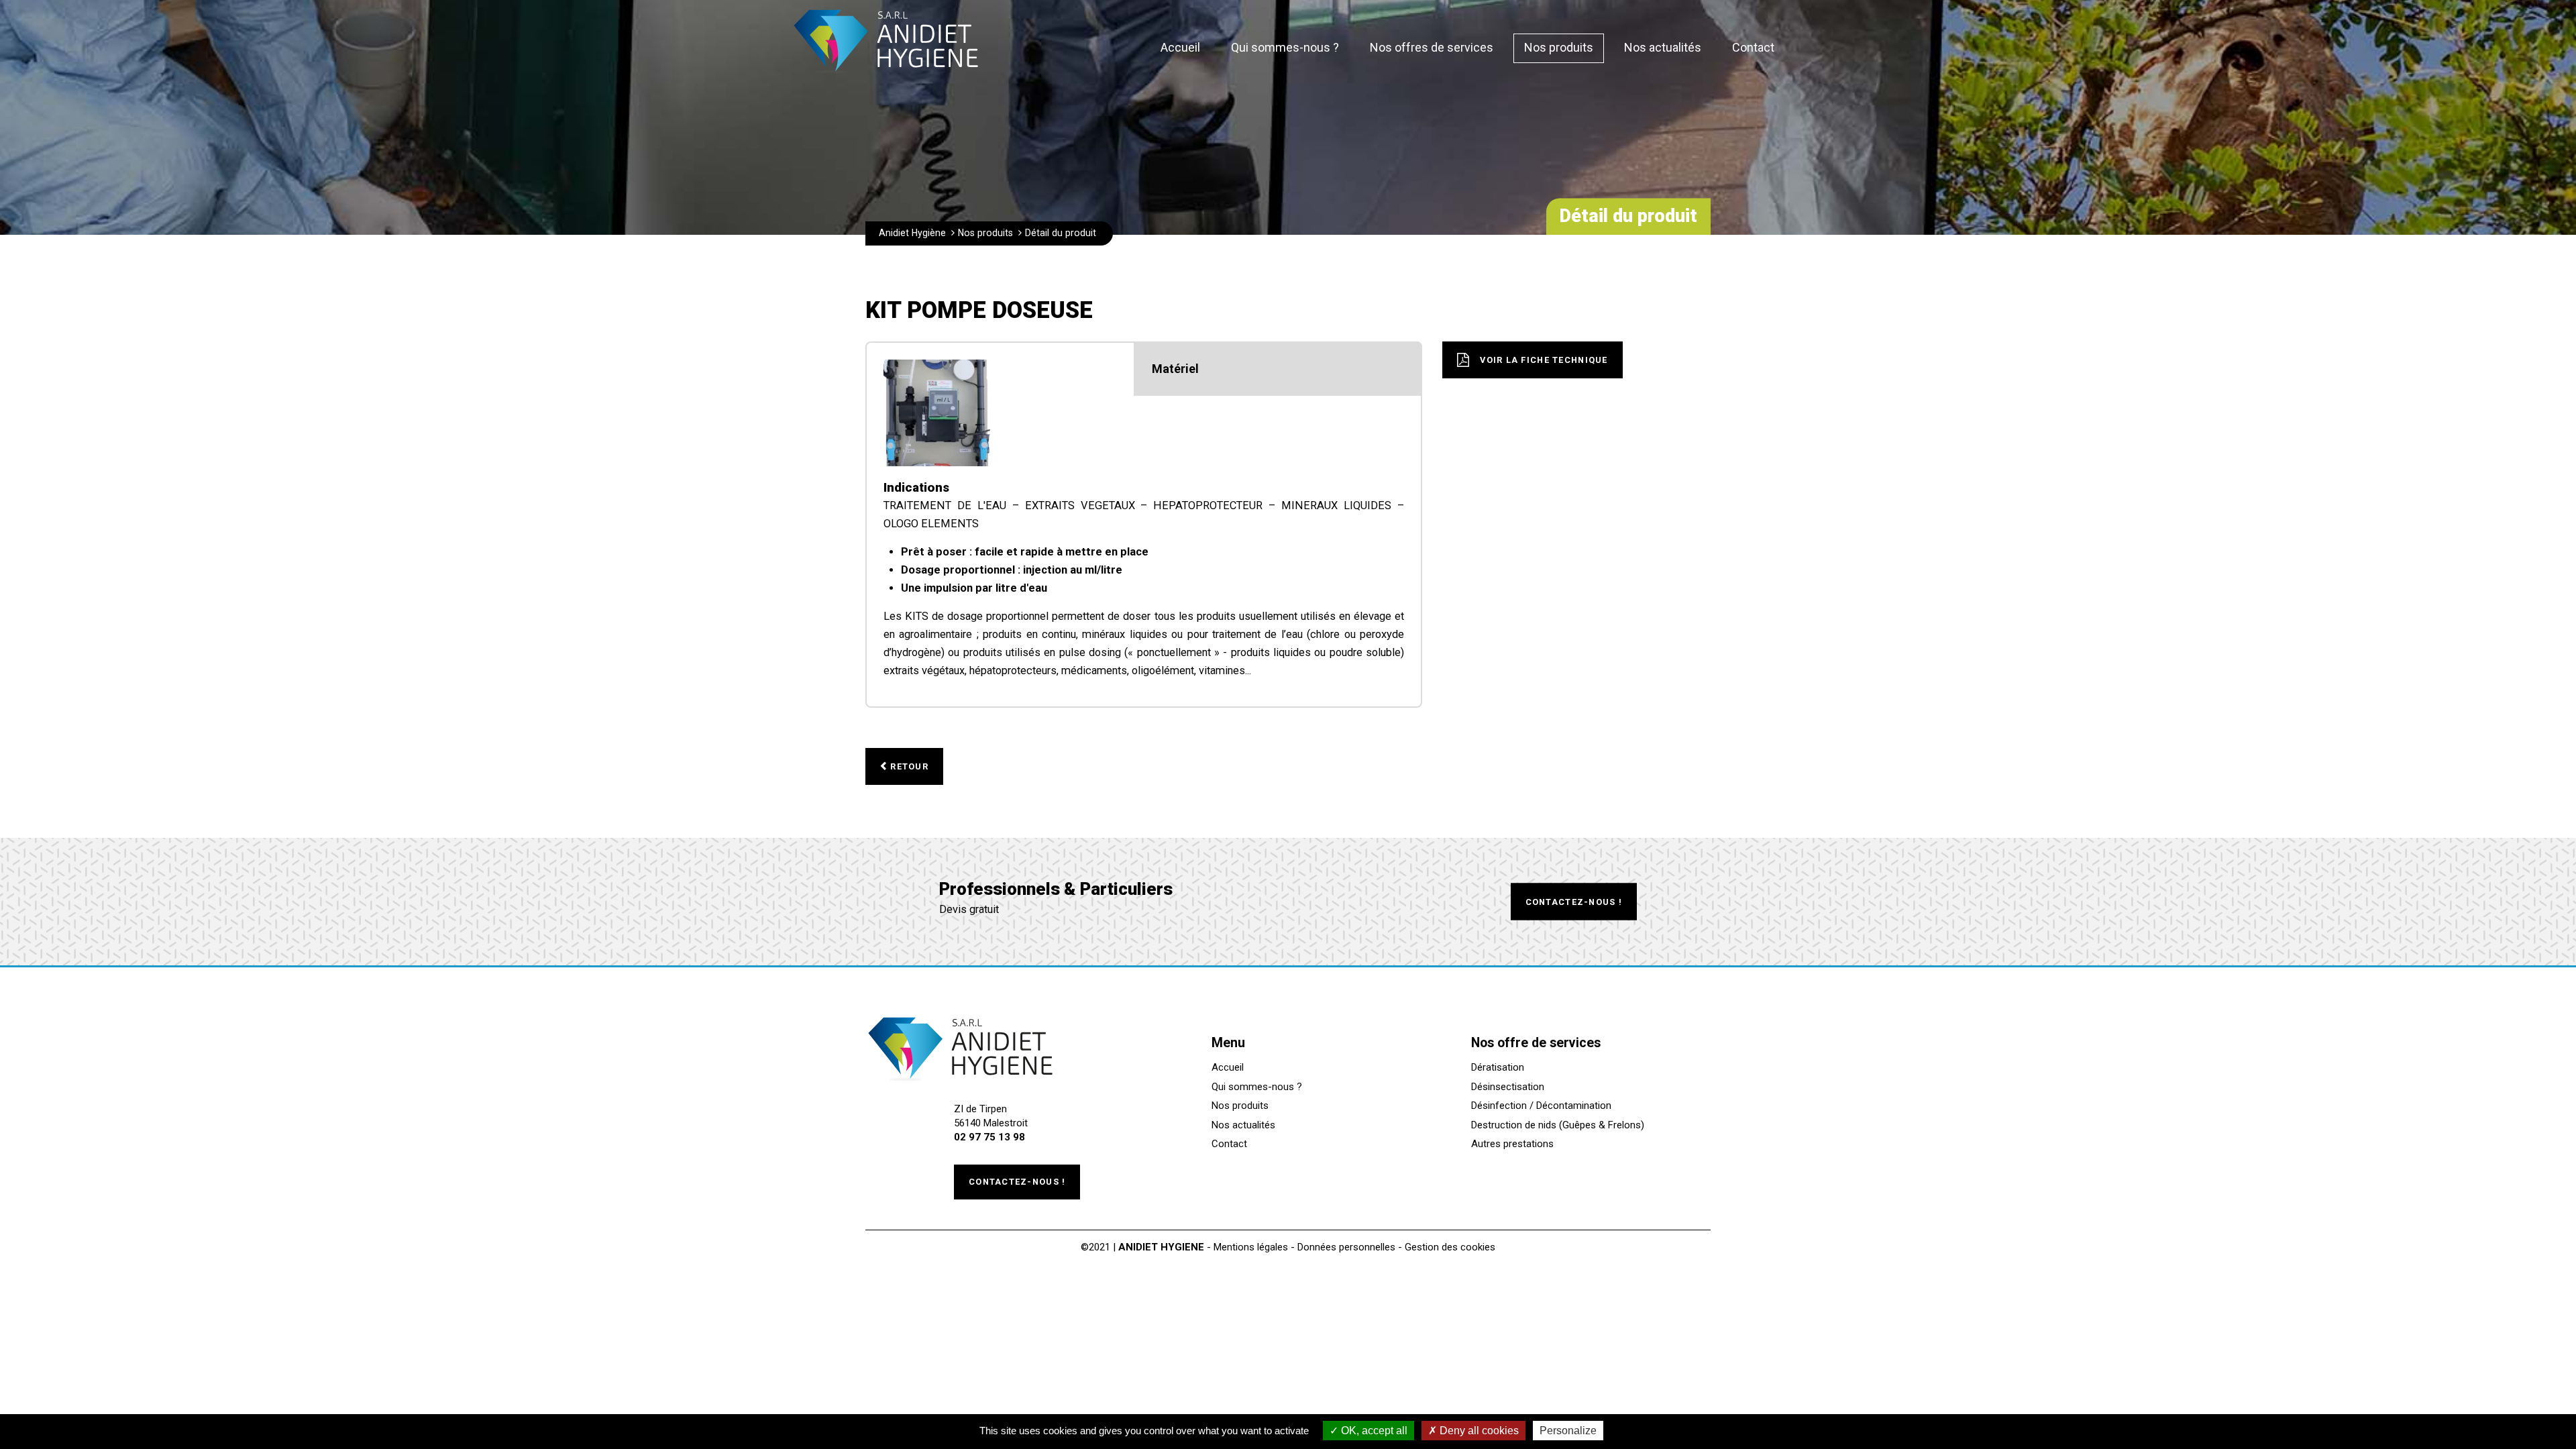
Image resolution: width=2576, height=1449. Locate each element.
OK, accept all (1373, 1431)
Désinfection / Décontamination (1541, 1106)
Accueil (1228, 1067)
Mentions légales (1251, 1247)
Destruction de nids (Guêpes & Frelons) (1558, 1125)
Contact (1229, 1144)
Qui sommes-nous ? (1257, 1087)
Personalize (1568, 1431)
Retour (909, 766)
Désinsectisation (1508, 1087)
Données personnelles (1346, 1247)
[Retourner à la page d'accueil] (886, 77)
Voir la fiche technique (1544, 360)
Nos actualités (1243, 1125)
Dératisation (1498, 1067)
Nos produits (1240, 1106)
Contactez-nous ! (1574, 901)
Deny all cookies (1478, 1431)
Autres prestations (1512, 1144)
